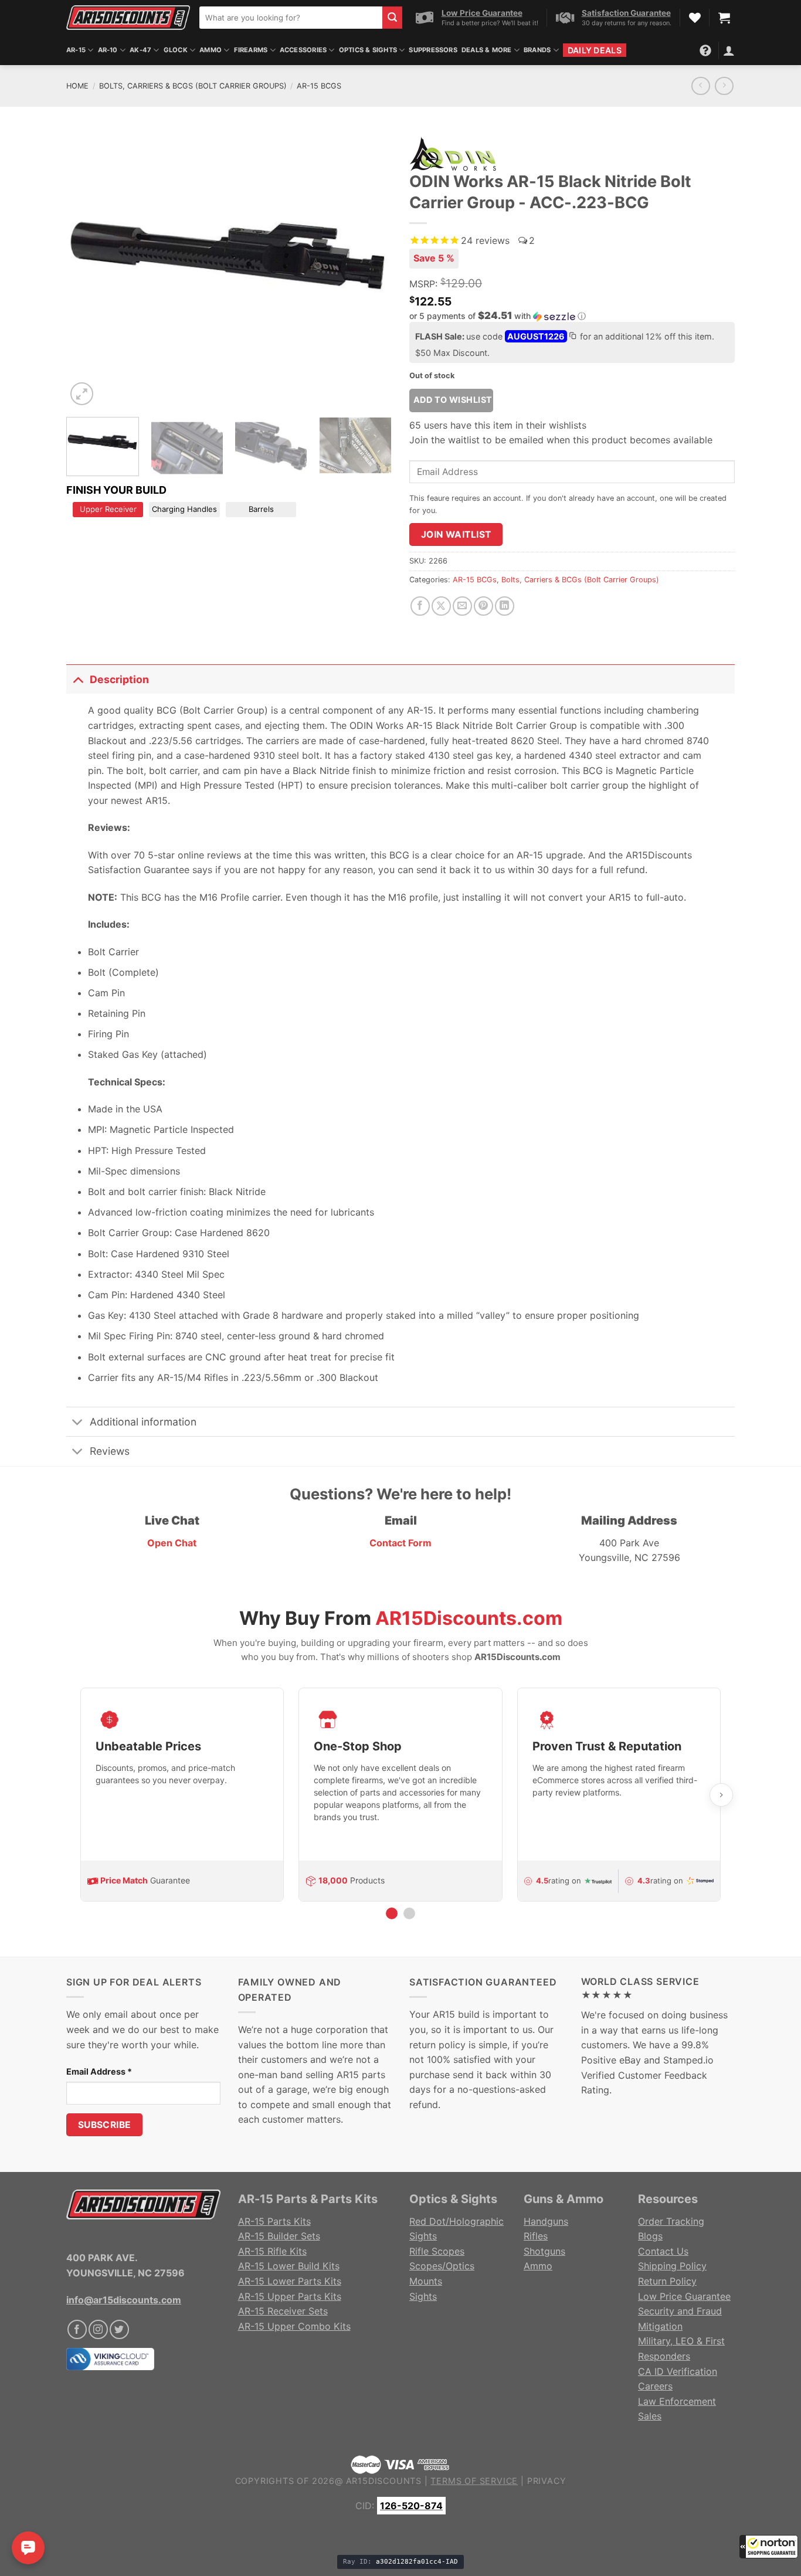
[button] (769, 2547)
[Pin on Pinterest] (483, 606)
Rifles (536, 2236)
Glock (176, 50)
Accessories (303, 50)
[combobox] (291, 18)
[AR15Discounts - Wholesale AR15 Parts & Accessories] (128, 17)
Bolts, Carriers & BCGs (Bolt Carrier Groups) (193, 86)
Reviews (110, 1451)
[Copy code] (572, 337)
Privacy (547, 2481)
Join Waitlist (456, 534)
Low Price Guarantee (684, 2296)
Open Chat (172, 1543)
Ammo (211, 50)
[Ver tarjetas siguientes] (721, 1795)
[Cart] (724, 18)
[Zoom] (82, 394)
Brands (537, 50)
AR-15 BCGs (319, 86)
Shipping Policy (672, 2266)
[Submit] (392, 18)
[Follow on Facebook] (77, 2329)
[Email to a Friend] (462, 606)
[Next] (371, 269)
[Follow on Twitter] (119, 2329)
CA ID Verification (678, 2371)
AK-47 (140, 50)
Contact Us (663, 2251)
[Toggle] (78, 679)
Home (77, 86)
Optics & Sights (368, 50)
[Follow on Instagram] (98, 2329)
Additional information (143, 1422)
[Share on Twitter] (441, 606)
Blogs (650, 2236)
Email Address (99, 2071)
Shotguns (544, 2251)
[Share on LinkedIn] (505, 606)
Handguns (546, 2221)
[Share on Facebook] (420, 606)
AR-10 (108, 50)
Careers (655, 2386)
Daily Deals (595, 50)
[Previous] (87, 269)
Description (119, 679)
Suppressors (433, 50)
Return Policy (667, 2281)
